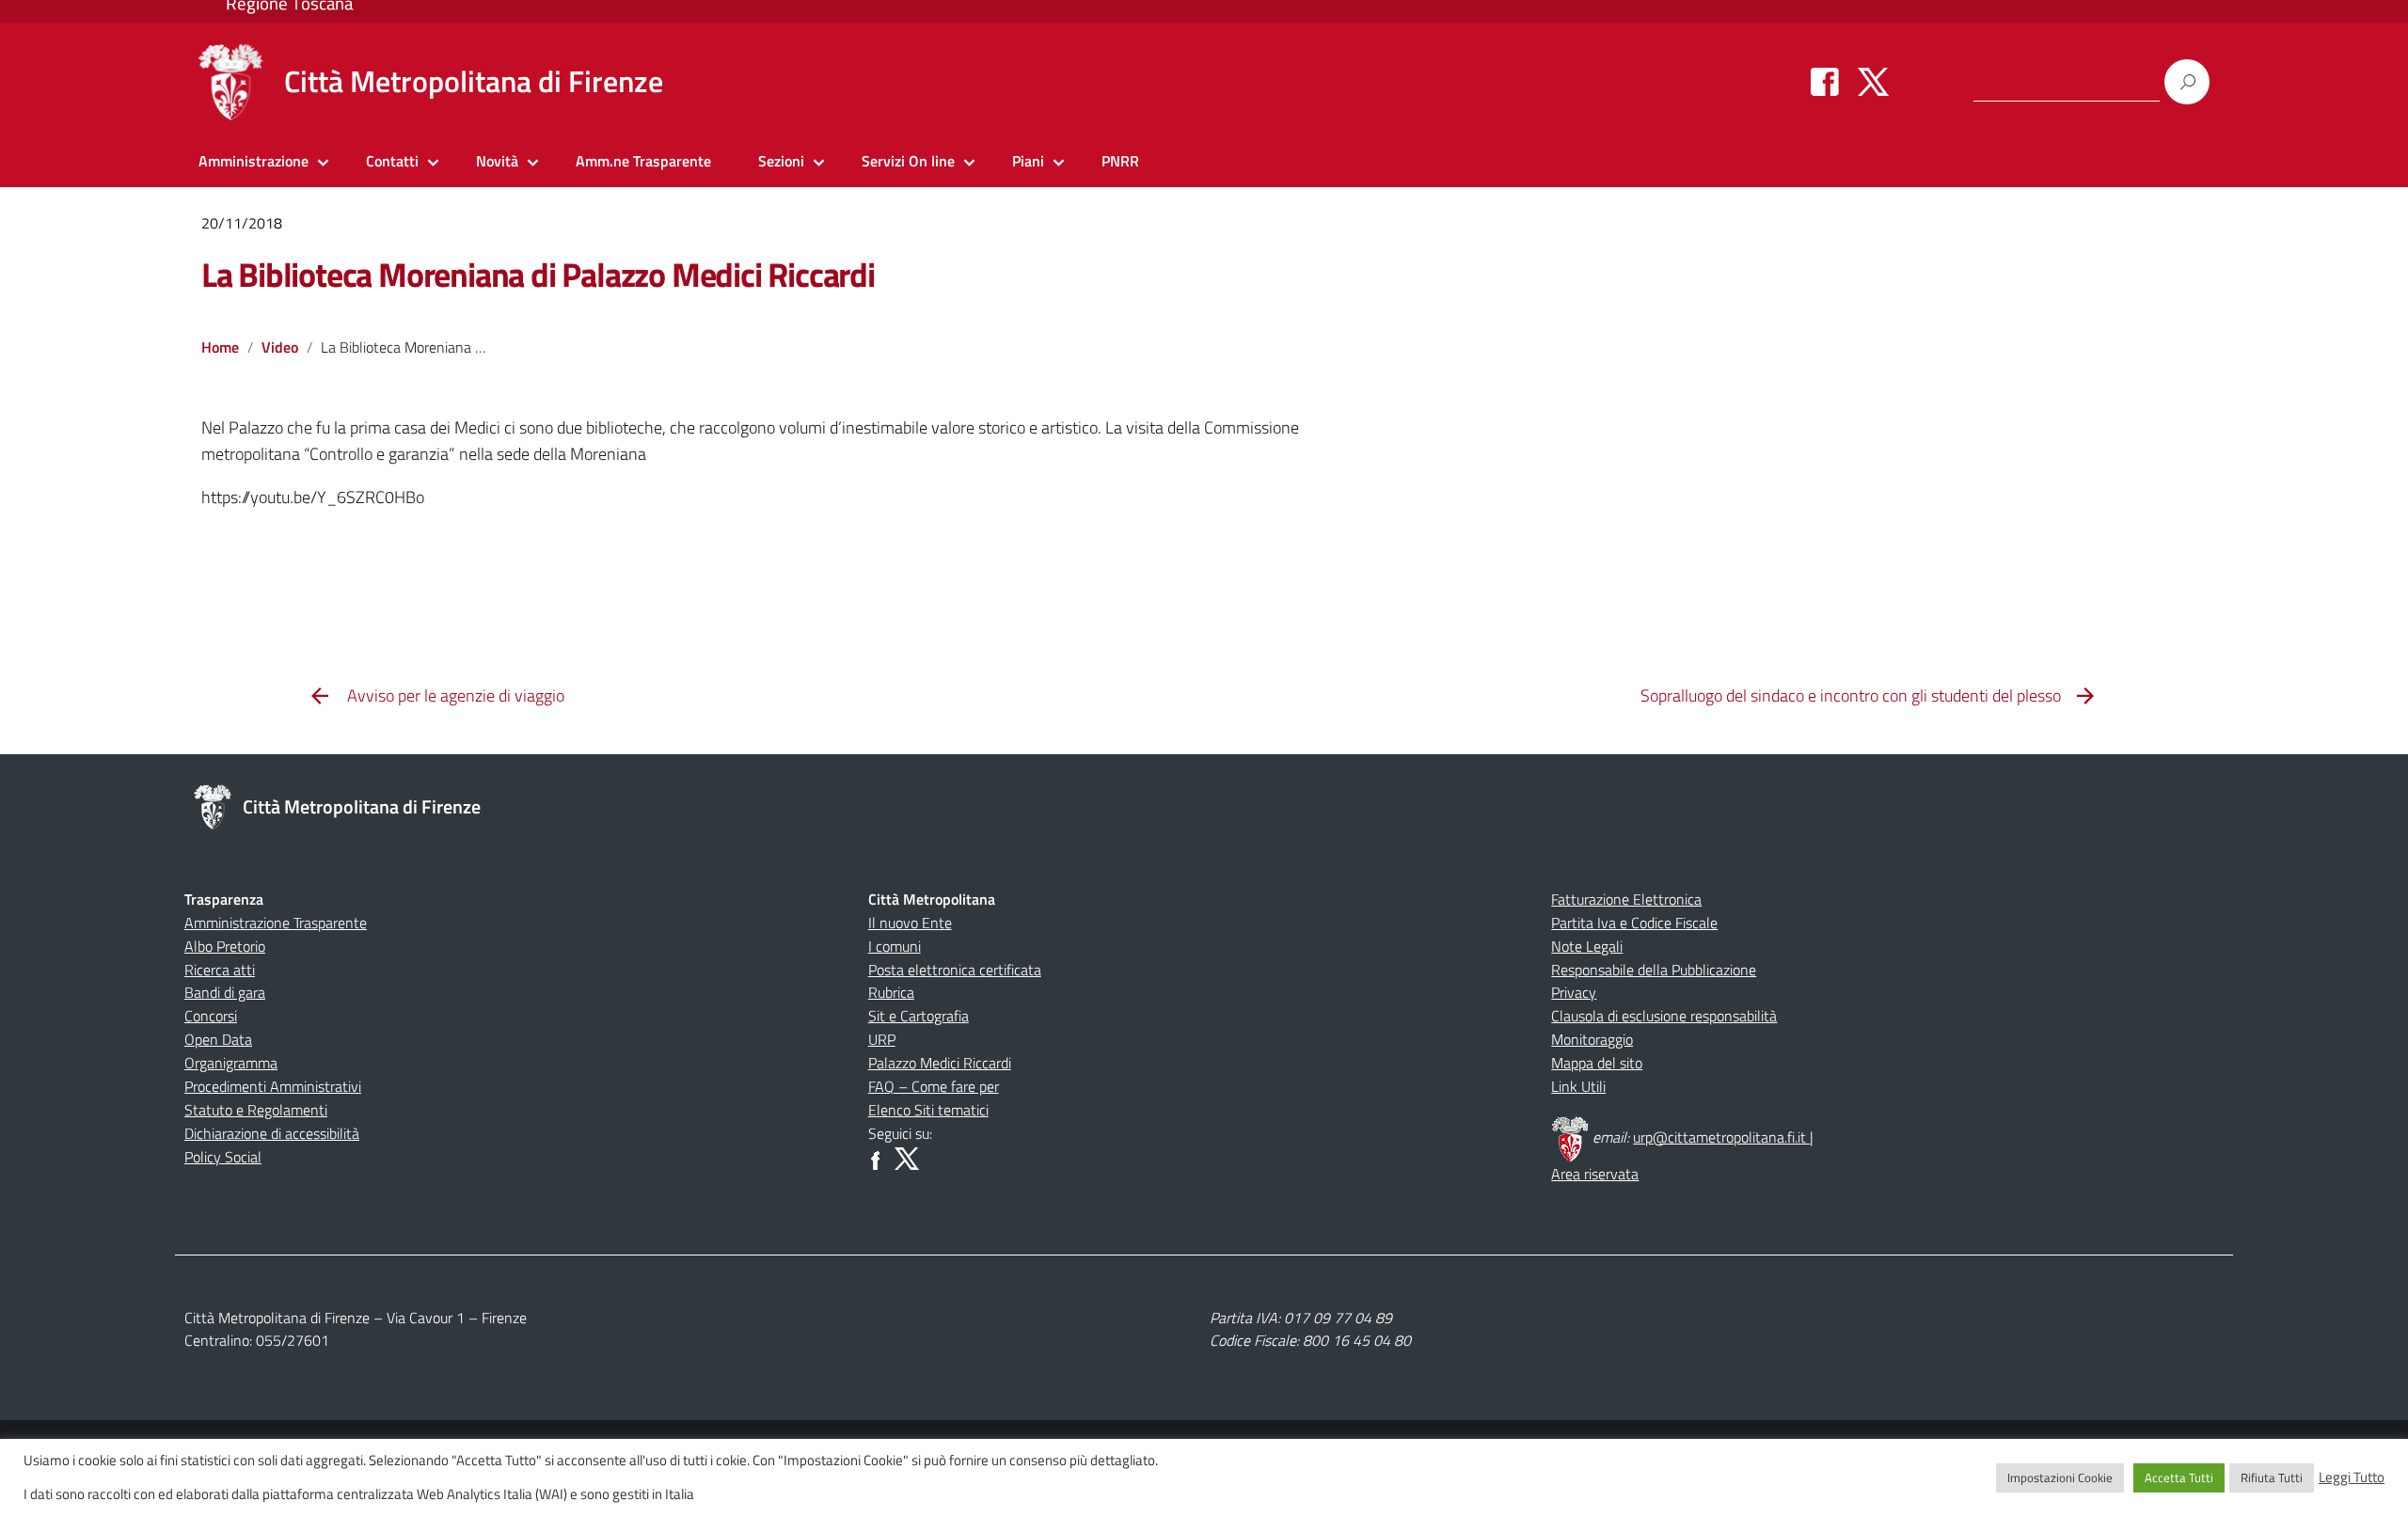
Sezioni (781, 161)
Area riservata (1595, 1174)
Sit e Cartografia (919, 1016)
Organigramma (231, 1063)
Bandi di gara (225, 992)
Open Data (218, 1039)
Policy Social (223, 1157)
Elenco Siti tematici (928, 1110)
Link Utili (1578, 1086)
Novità (497, 161)
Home (220, 347)
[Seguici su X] (1873, 81)
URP (882, 1039)
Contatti (392, 161)
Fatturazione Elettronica (1626, 899)
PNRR (1120, 161)
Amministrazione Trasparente (276, 923)
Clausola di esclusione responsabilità (1664, 1016)
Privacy (1574, 992)
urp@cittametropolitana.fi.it (1721, 1137)
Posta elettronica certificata (955, 970)
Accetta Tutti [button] (2179, 1477)
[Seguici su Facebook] (1825, 81)
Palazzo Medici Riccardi (940, 1063)
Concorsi (211, 1016)
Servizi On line (908, 161)
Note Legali (1587, 946)
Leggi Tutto (2352, 1477)
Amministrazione (253, 161)
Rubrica (891, 992)
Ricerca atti (220, 970)
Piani (1028, 161)
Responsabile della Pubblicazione (1654, 970)
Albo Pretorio (225, 946)
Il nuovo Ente (910, 923)
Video (280, 347)
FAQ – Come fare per (934, 1086)
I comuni (895, 946)
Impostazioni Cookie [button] (2060, 1477)
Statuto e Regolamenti (256, 1110)
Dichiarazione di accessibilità (272, 1133)
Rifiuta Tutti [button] (2272, 1477)
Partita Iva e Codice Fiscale (1634, 923)
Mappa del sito (1597, 1063)
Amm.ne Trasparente (643, 161)
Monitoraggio (1592, 1039)
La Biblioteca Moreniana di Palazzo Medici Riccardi (538, 274)
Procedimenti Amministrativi (273, 1086)
